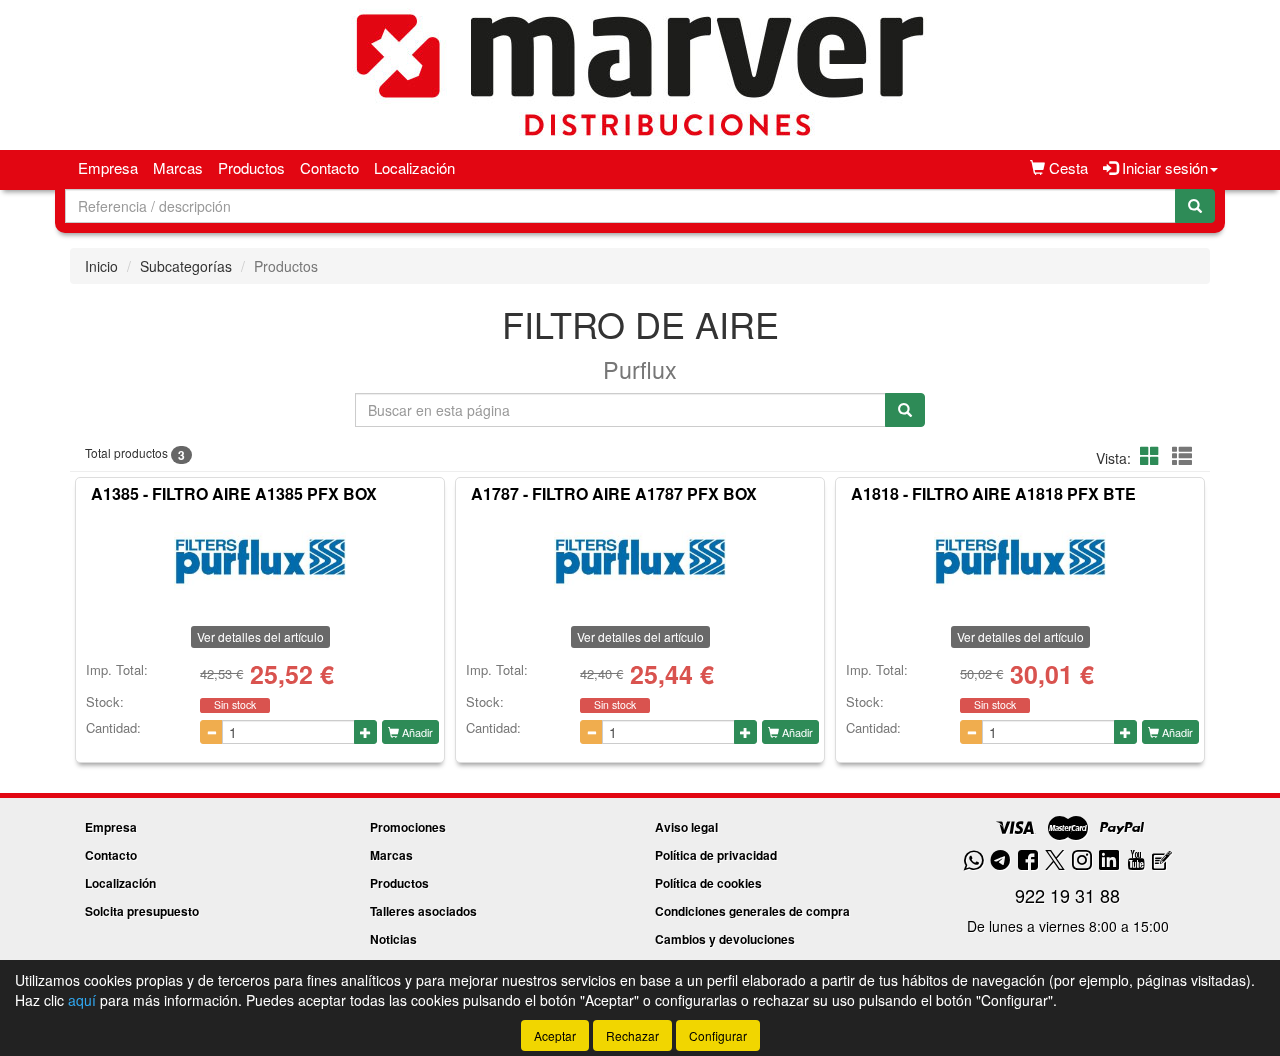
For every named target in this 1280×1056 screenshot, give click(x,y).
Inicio (101, 266)
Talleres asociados (423, 911)
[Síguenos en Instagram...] (1082, 861)
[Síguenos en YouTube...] (1136, 861)
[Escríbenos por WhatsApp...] (973, 861)
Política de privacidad (716, 855)
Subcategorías (186, 266)
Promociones (408, 827)
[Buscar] (1195, 206)
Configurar (718, 1035)
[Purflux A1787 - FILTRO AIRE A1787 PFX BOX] (640, 561)
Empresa (108, 167)
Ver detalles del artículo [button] (260, 636)
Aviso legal (686, 827)
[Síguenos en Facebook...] (1028, 861)
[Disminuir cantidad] (211, 732)
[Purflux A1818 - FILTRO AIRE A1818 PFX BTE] (1020, 561)
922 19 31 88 (1067, 895)
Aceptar (555, 1035)
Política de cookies (708, 883)
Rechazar (632, 1035)
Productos (251, 167)
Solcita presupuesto (142, 911)
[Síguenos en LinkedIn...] (1109, 861)
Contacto (329, 167)
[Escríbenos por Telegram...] (1000, 861)
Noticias (393, 939)
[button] (1153, 455)
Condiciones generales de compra (752, 911)
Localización (414, 167)
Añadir (416, 732)
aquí (82, 1000)
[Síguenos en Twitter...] (1055, 861)
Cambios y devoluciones (725, 939)
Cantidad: (113, 728)
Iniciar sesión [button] (1163, 167)
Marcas (178, 167)
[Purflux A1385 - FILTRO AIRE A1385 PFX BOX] (260, 561)
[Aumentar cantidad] (365, 732)
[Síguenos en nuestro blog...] (1162, 861)
